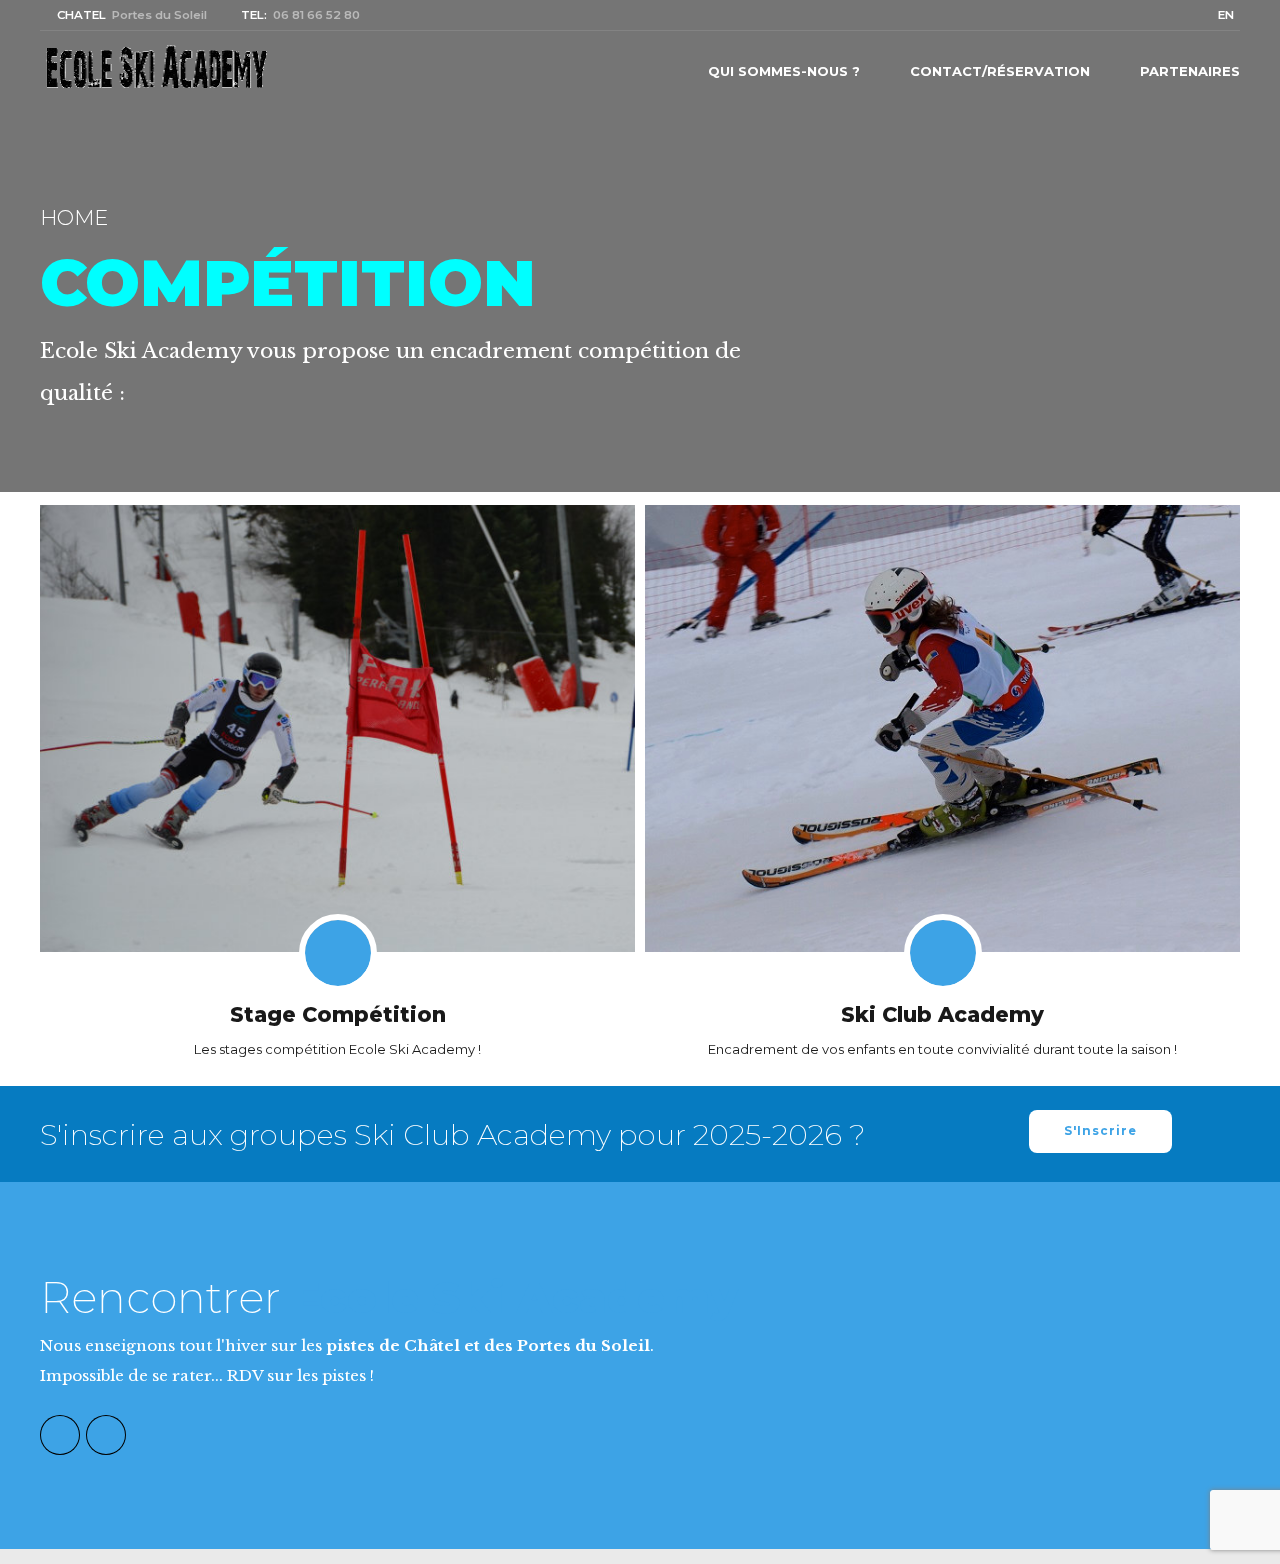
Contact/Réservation (1000, 71)
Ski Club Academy (942, 1014)
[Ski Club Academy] (942, 728)
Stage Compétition (338, 1014)
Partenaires (1190, 71)
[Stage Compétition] (337, 728)
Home (74, 217)
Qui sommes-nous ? (784, 71)
